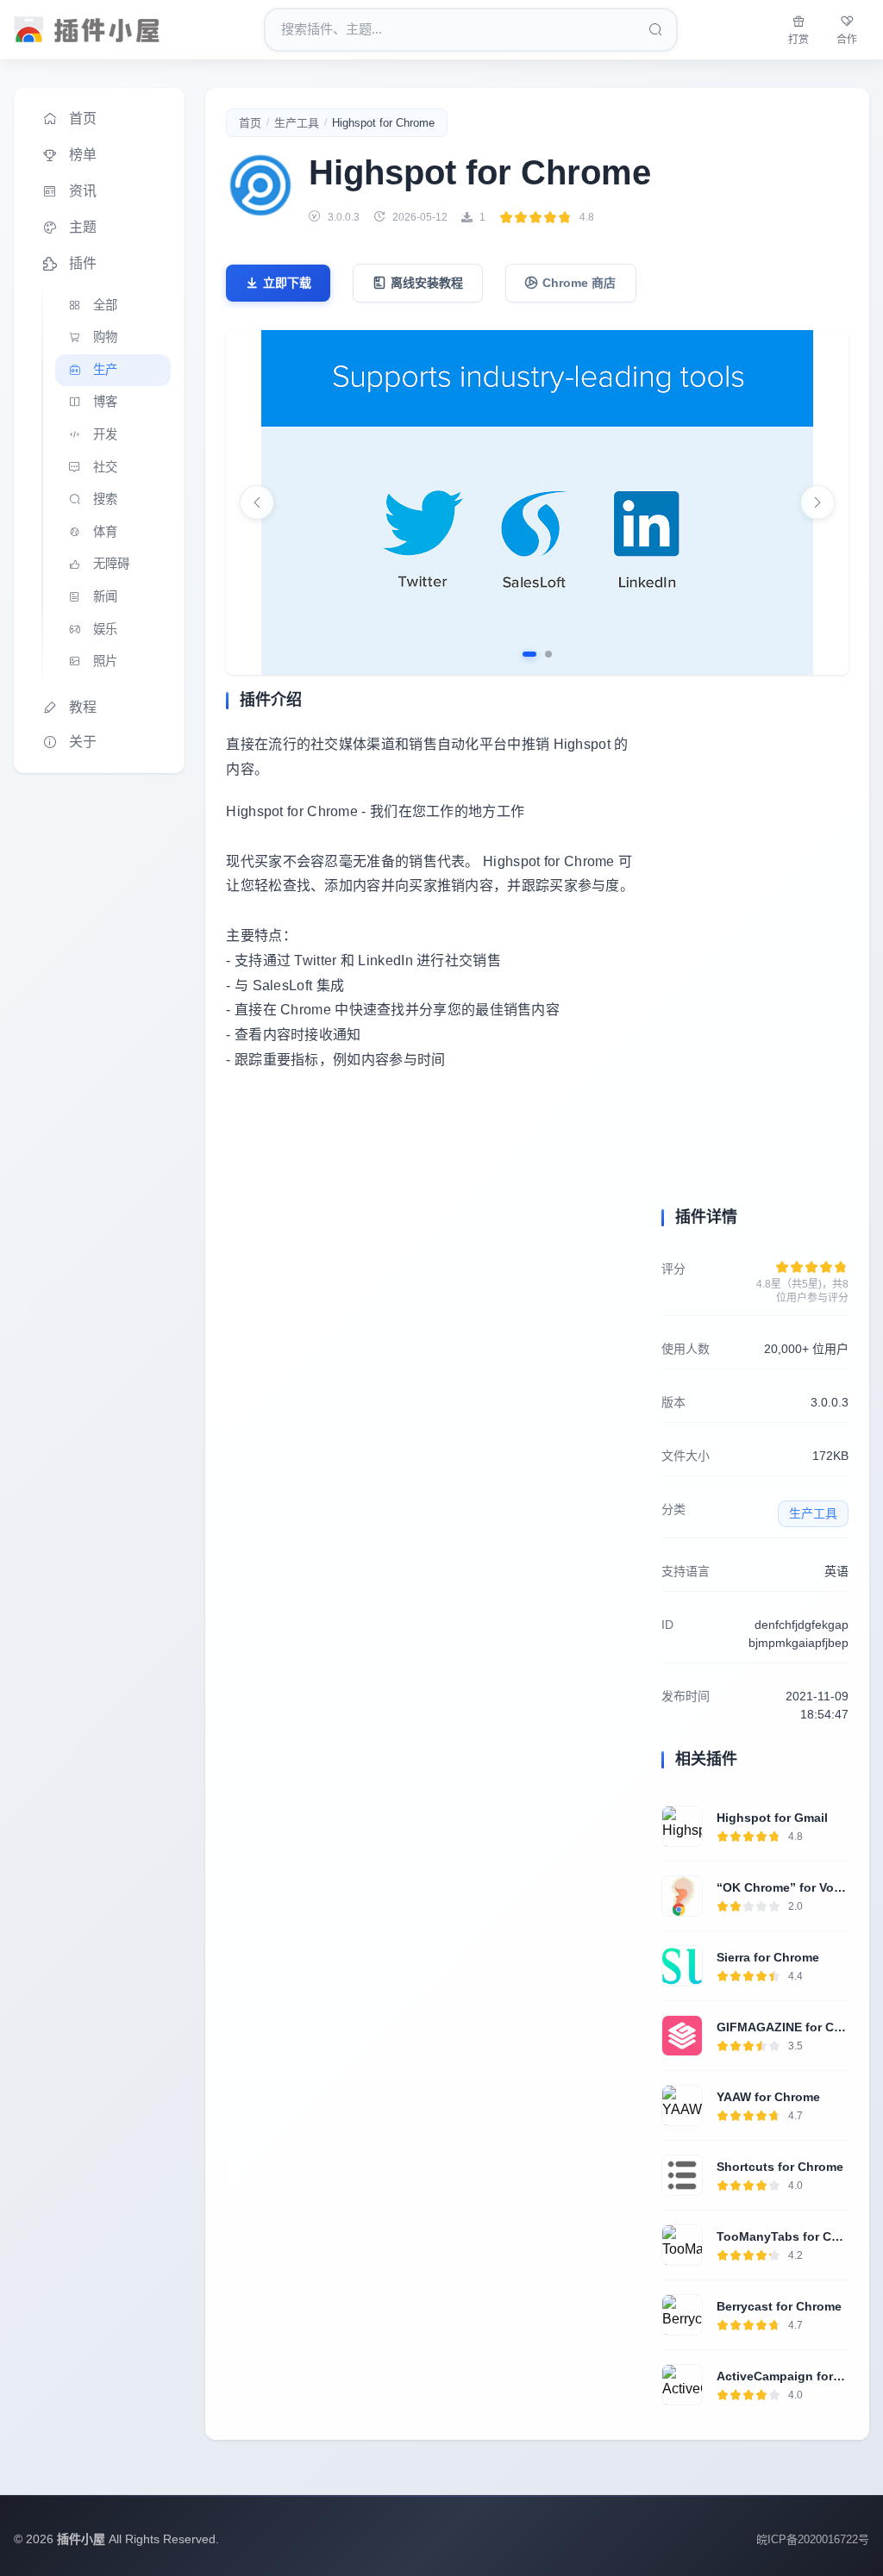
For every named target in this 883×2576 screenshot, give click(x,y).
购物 (105, 337)
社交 (105, 467)
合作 (847, 40)
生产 (105, 370)
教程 (83, 707)
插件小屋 (81, 2539)
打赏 (798, 40)
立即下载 (287, 283)
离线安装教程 (427, 283)
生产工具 (297, 123)
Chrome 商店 (579, 283)
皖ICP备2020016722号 (813, 2539)
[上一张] (257, 502)
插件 (83, 263)
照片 (105, 661)
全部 (105, 305)
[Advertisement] (433, 1245)
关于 (83, 742)
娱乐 (105, 629)
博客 (105, 402)
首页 (83, 119)
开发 (105, 434)
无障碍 (111, 564)
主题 (83, 227)
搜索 (105, 499)
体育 (105, 532)
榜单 (83, 155)
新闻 (105, 596)
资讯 (83, 191)
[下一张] (817, 502)
